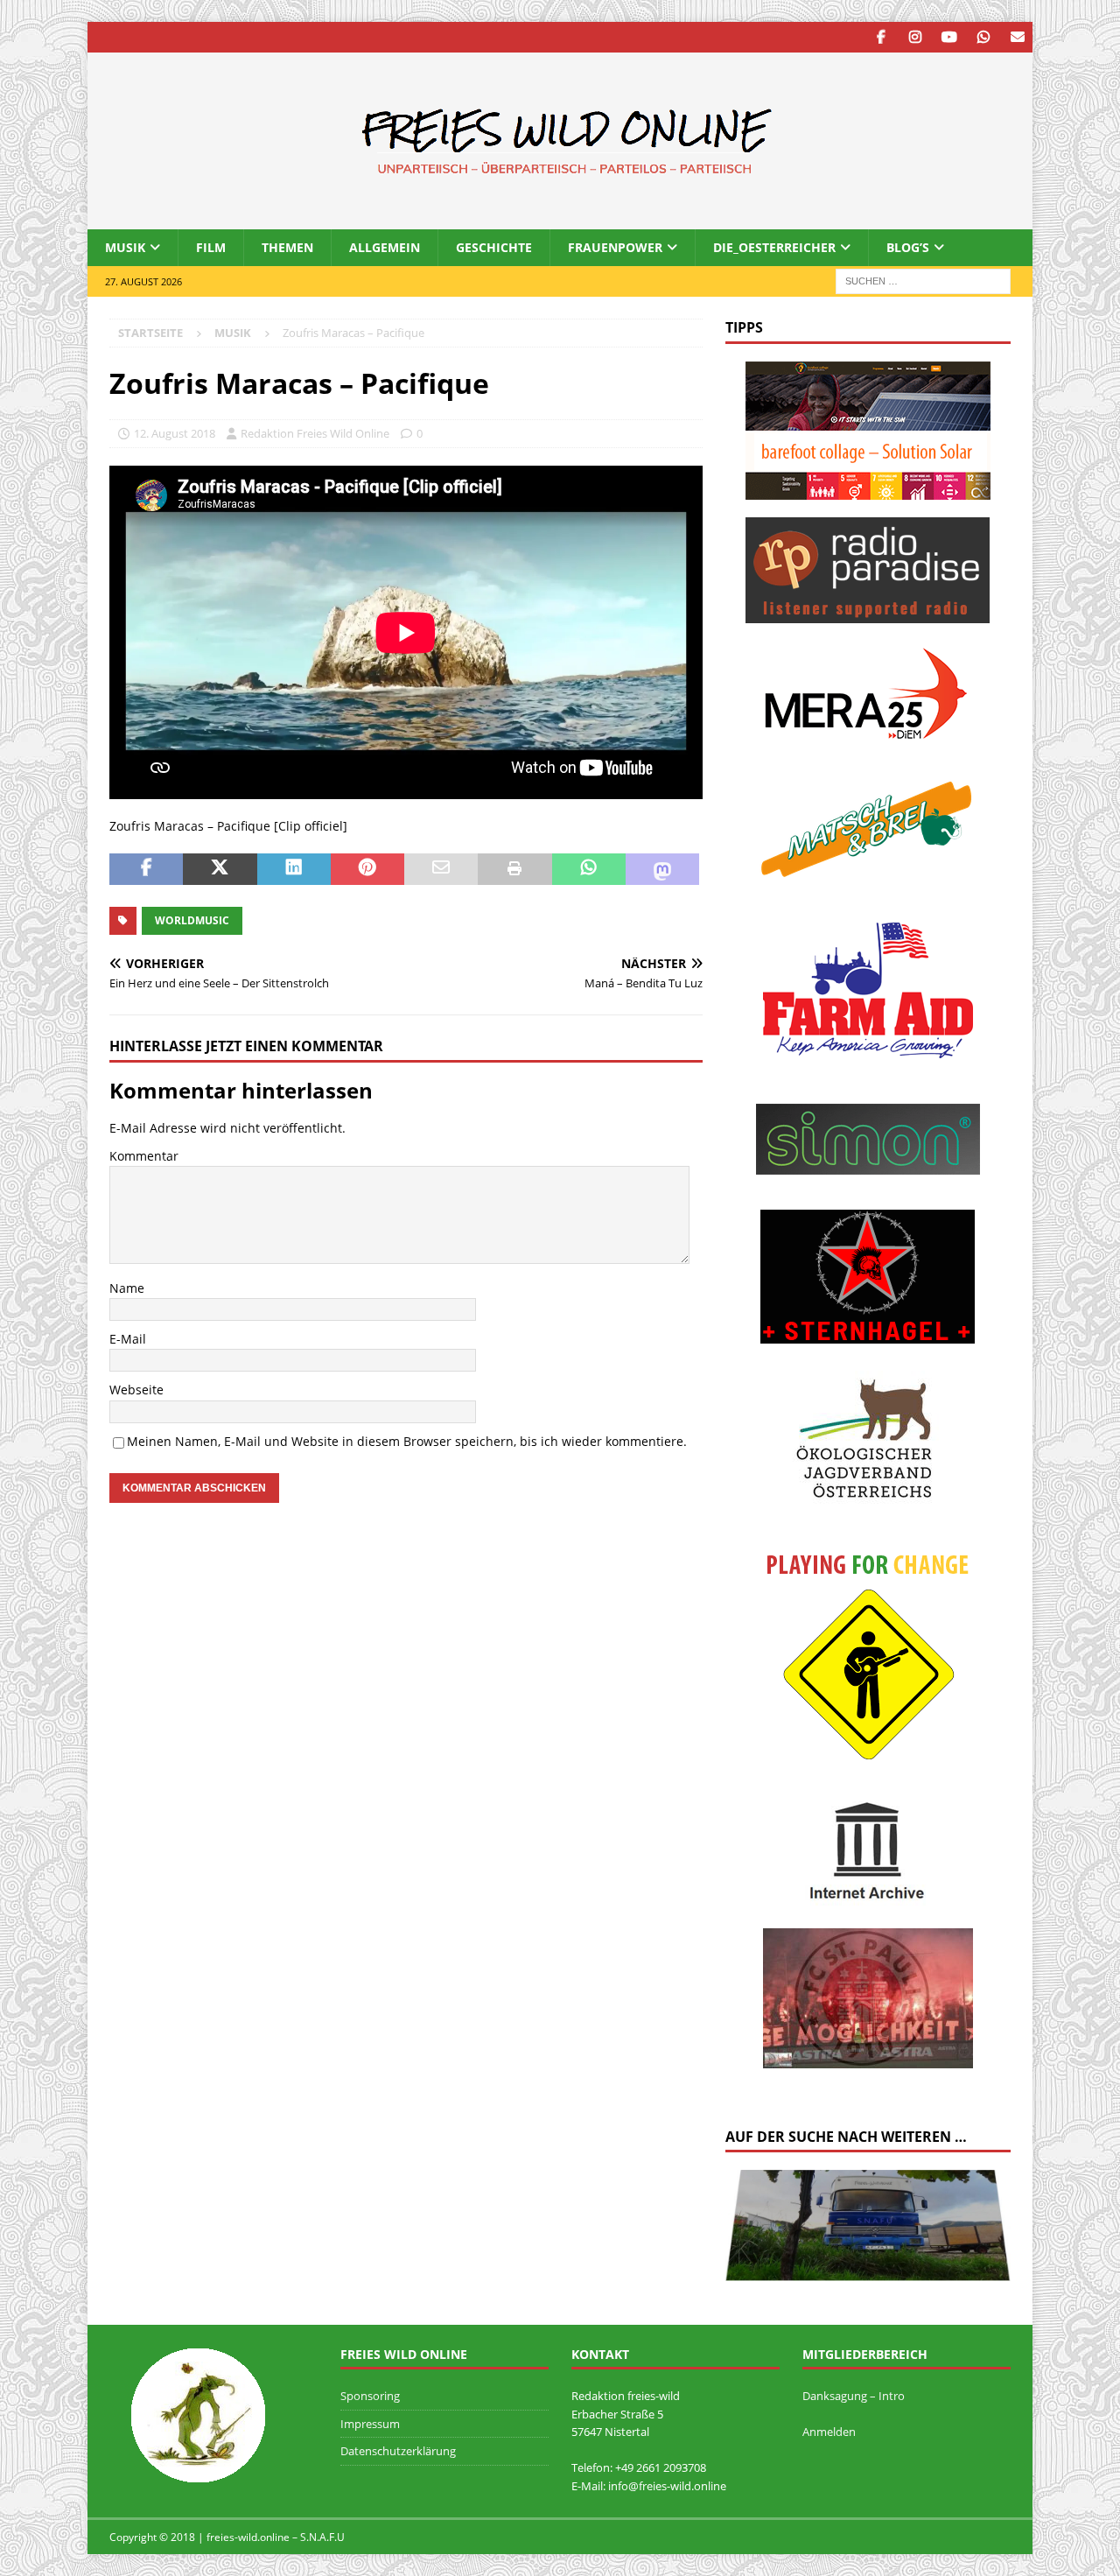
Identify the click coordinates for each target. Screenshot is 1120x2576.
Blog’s (908, 247)
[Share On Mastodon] (662, 869)
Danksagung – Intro (854, 2396)
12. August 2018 (175, 433)
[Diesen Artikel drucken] (514, 869)
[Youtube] (949, 37)
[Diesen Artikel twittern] (220, 869)
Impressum (370, 2424)
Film (211, 247)
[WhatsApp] (983, 37)
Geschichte (494, 247)
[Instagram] (915, 37)
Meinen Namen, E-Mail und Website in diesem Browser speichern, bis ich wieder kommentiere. (407, 1441)
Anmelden (829, 2432)
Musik (125, 247)
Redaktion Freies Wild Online (315, 433)
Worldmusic (192, 920)
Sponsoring (370, 2396)
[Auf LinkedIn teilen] (294, 869)
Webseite (136, 1390)
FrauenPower (615, 247)
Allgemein (385, 247)
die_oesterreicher (774, 247)
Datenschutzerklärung (398, 2451)
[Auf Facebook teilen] (146, 869)
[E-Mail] (1017, 37)
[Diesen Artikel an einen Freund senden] (441, 869)
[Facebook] (881, 37)
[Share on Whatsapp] (589, 869)
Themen (287, 247)
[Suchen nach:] (923, 281)
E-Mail (128, 1339)
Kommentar (144, 1156)
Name (127, 1288)
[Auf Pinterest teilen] (367, 869)
